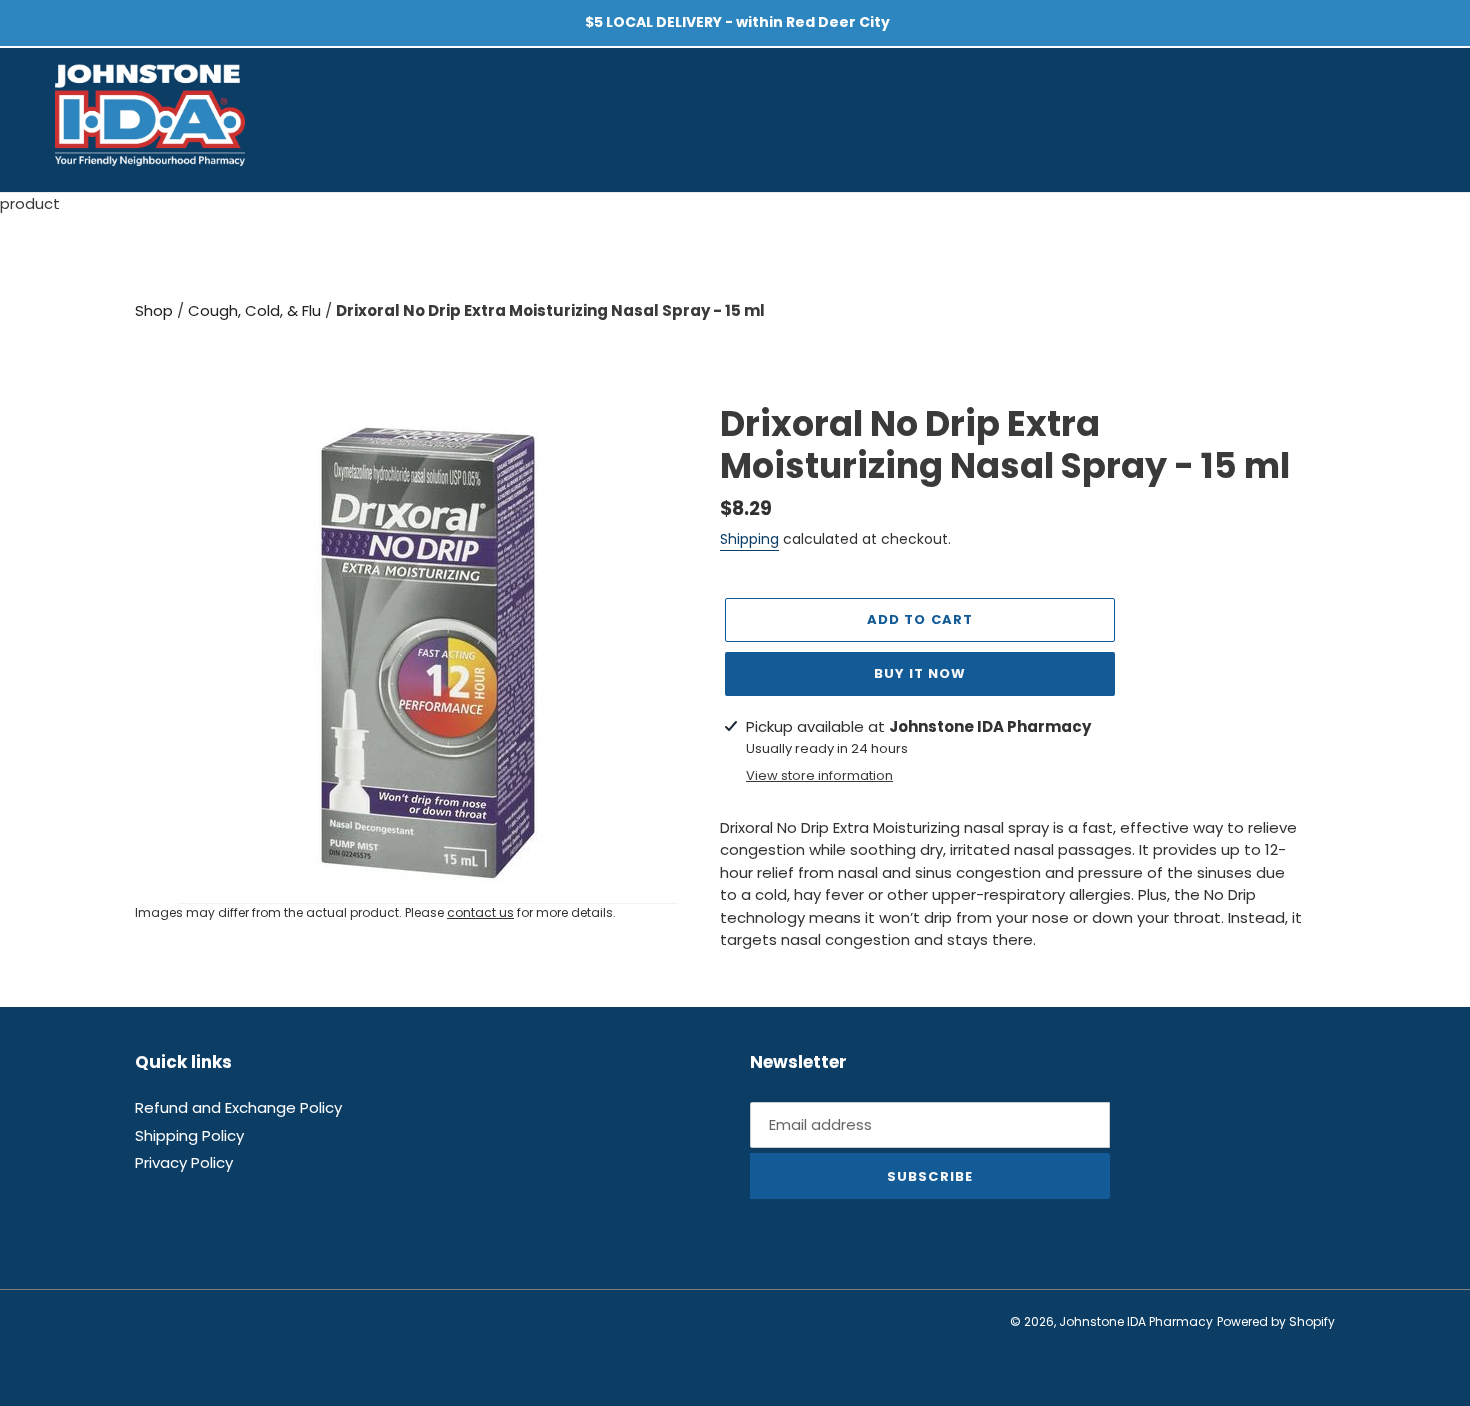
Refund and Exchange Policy (238, 1107)
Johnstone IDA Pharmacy (1136, 1321)
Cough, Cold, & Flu (256, 310)
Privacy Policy (184, 1162)
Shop (156, 310)
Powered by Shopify (1276, 1321)
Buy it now (920, 673)
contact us (480, 912)
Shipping (749, 539)
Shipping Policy (189, 1135)
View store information (819, 775)
